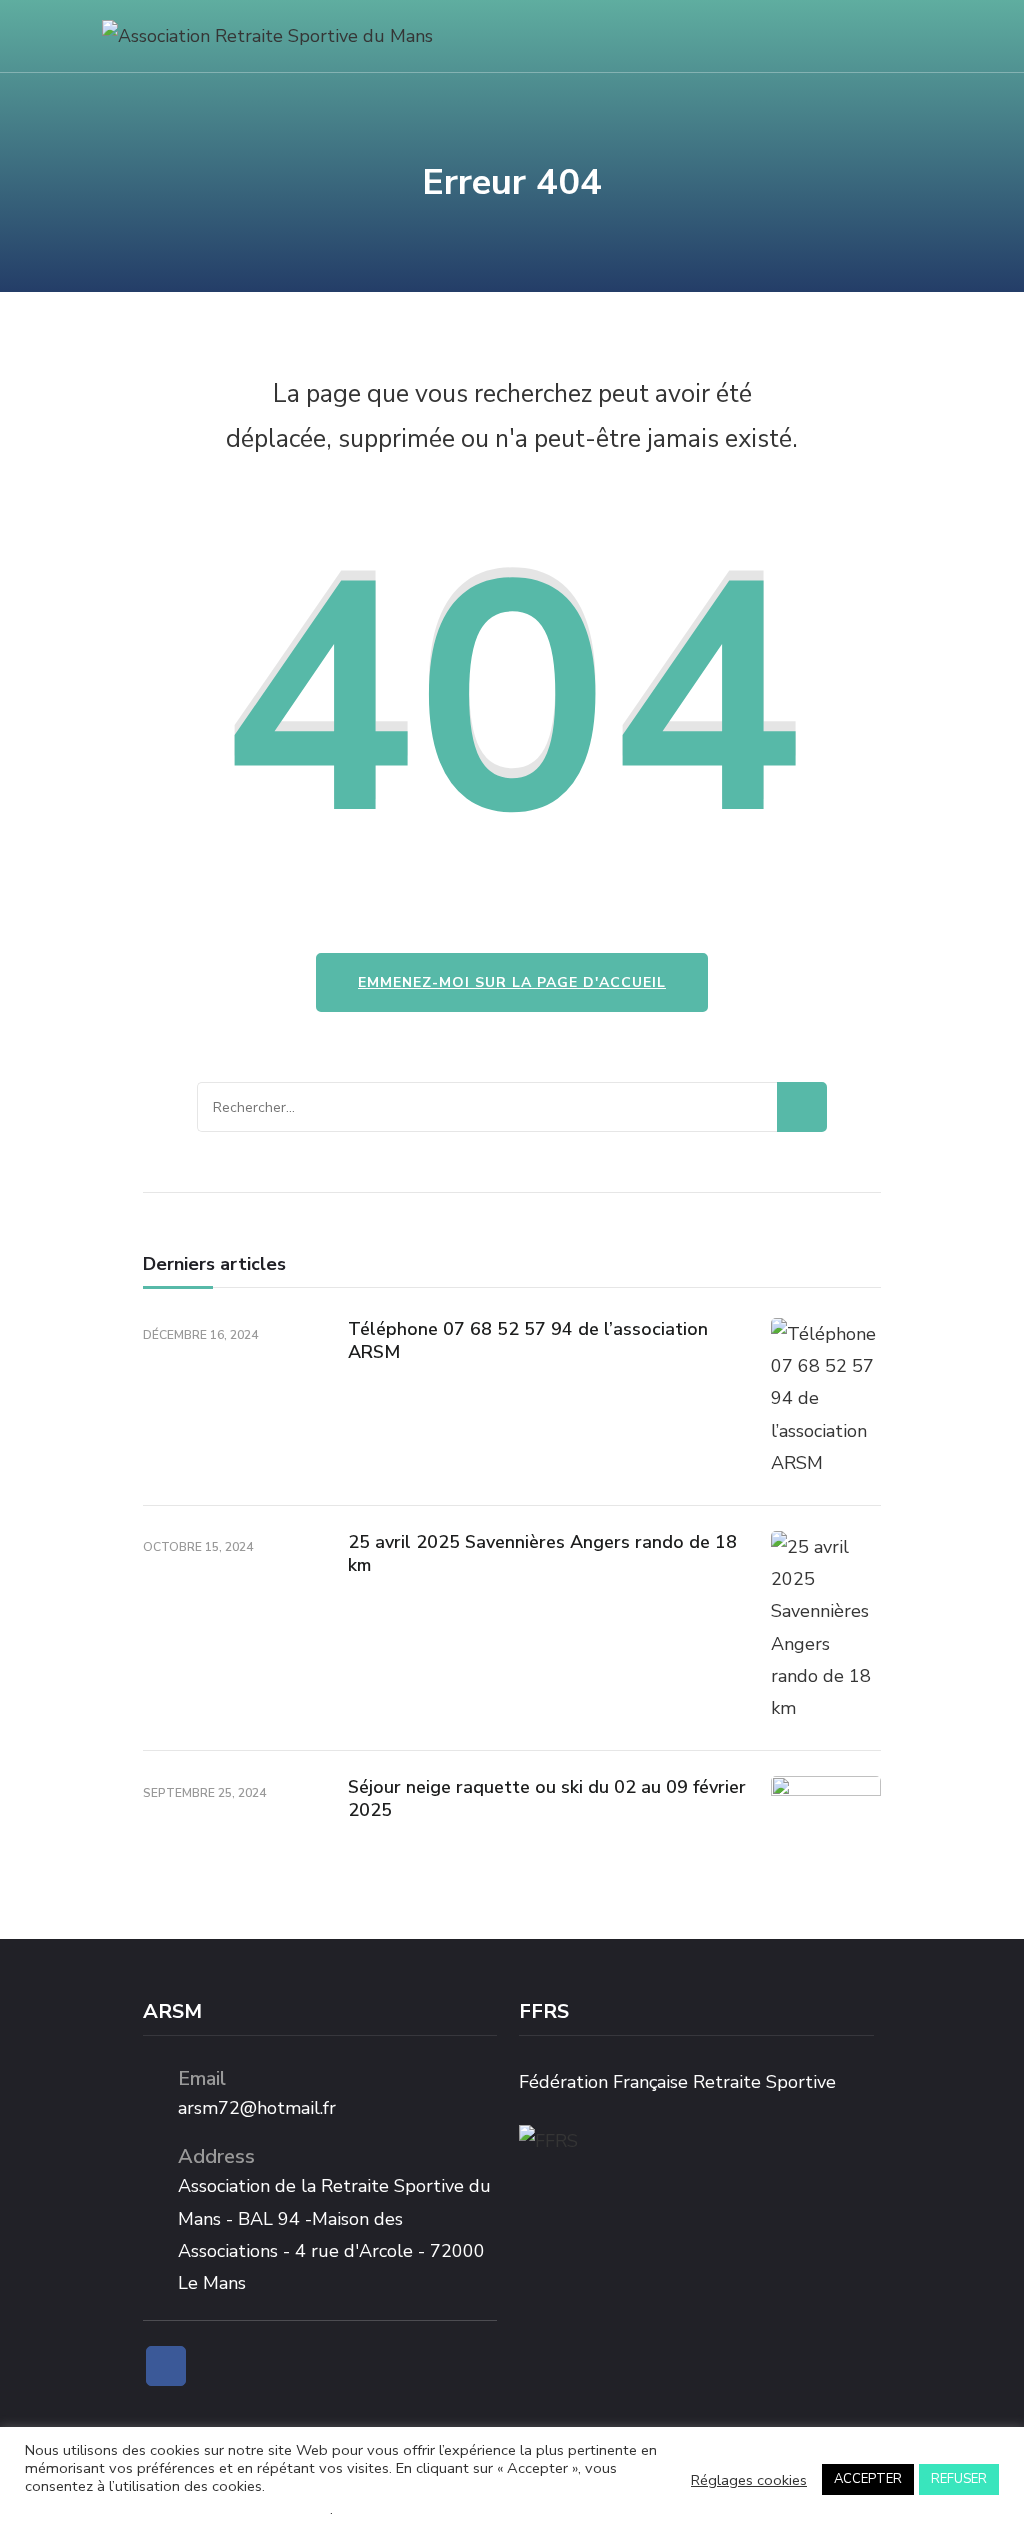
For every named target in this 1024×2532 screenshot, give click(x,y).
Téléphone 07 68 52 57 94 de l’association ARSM (528, 1340)
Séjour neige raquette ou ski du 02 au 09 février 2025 (547, 1798)
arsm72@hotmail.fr (257, 2108)
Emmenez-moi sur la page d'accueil (512, 982)
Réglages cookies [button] (749, 2480)
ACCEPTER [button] (868, 2479)
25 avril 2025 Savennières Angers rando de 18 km (542, 1553)
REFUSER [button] (959, 2479)
